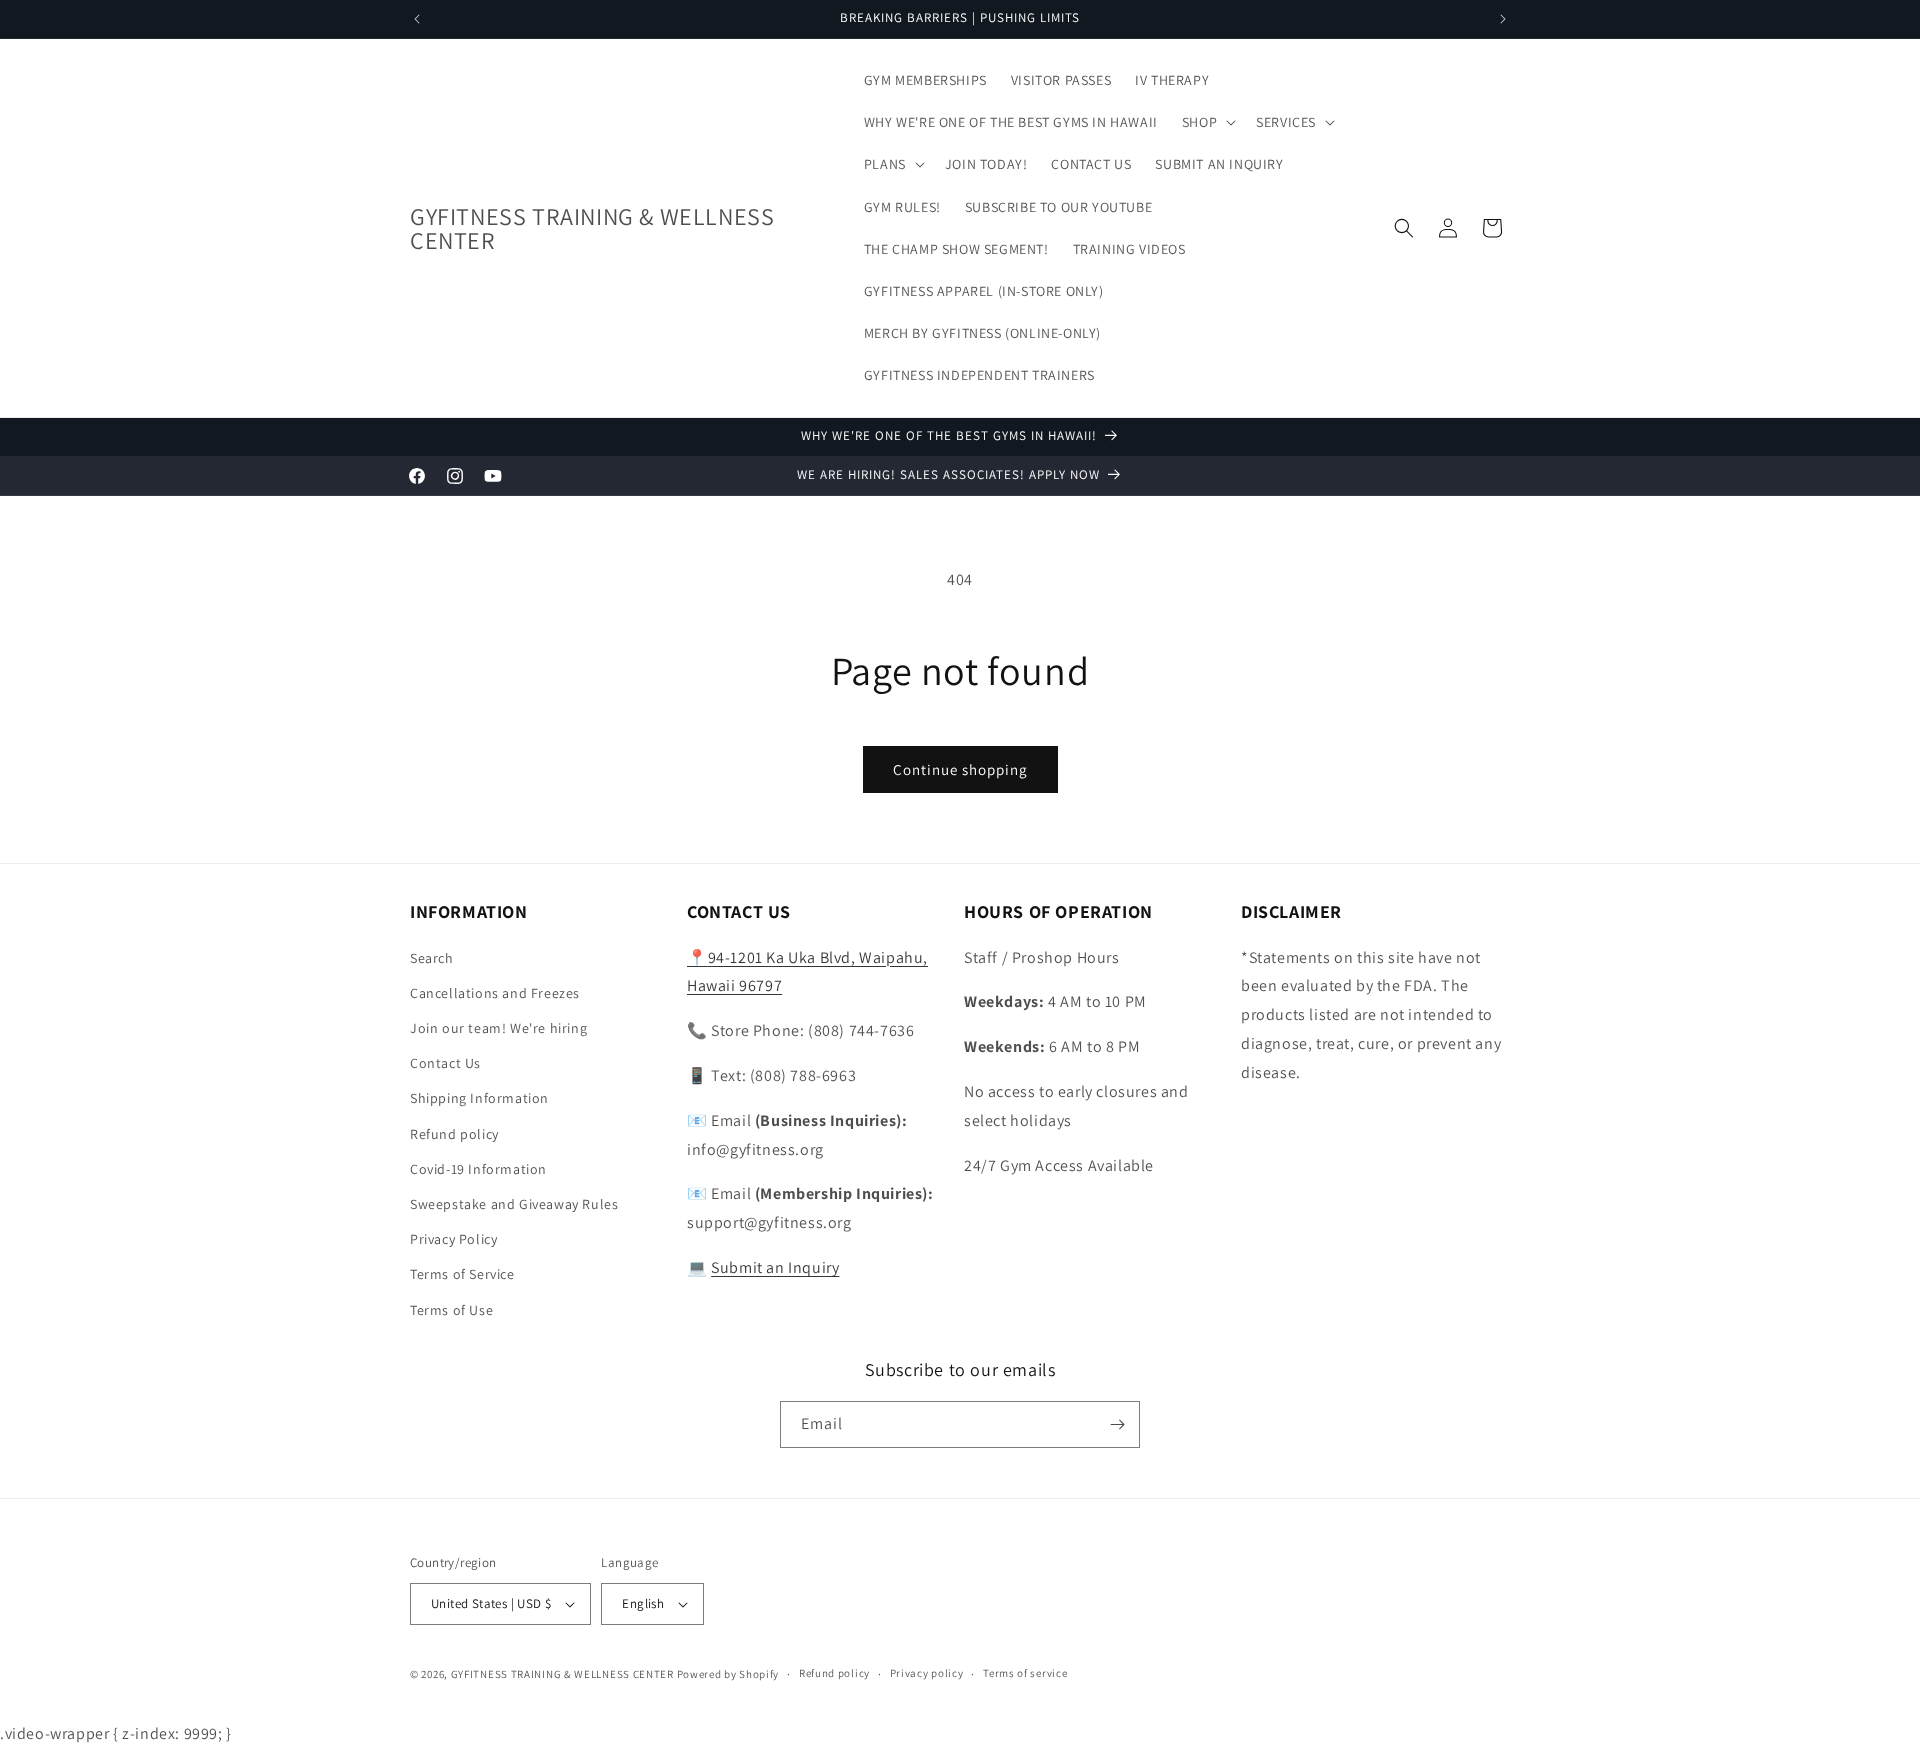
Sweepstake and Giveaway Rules (514, 1204)
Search (432, 958)
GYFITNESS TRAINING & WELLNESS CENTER (562, 1674)
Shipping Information (479, 1099)
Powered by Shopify (728, 1674)
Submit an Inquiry (775, 1267)
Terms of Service (462, 1275)
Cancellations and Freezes (495, 993)
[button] (1207, 122)
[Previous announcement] (417, 19)
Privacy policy (927, 1674)
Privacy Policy (453, 1239)
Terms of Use (451, 1310)
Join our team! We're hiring (498, 1028)
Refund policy (454, 1134)
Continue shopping (960, 769)
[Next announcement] (1503, 19)
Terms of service (1025, 1674)
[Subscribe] (1117, 1424)
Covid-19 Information (478, 1169)
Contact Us (445, 1063)
